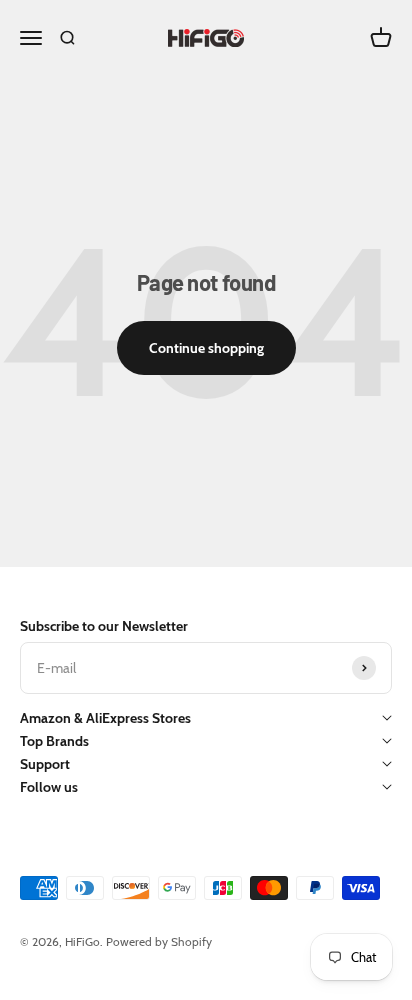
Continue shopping (206, 348)
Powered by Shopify (159, 941)
